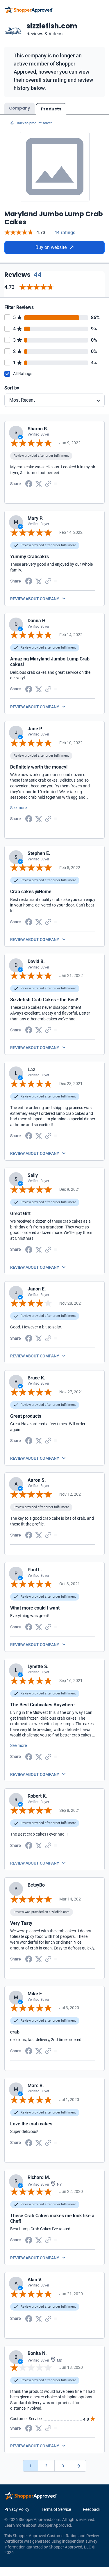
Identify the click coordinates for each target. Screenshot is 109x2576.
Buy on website (51, 247)
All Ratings (23, 374)
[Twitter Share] (39, 483)
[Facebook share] (29, 483)
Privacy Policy (17, 2509)
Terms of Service (56, 2509)
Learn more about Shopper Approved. (38, 2525)
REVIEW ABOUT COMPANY (35, 599)
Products (51, 109)
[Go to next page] (78, 2466)
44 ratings (65, 233)
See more (18, 808)
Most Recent (22, 400)
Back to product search (35, 123)
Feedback (92, 2509)
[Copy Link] (48, 483)
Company (19, 108)
